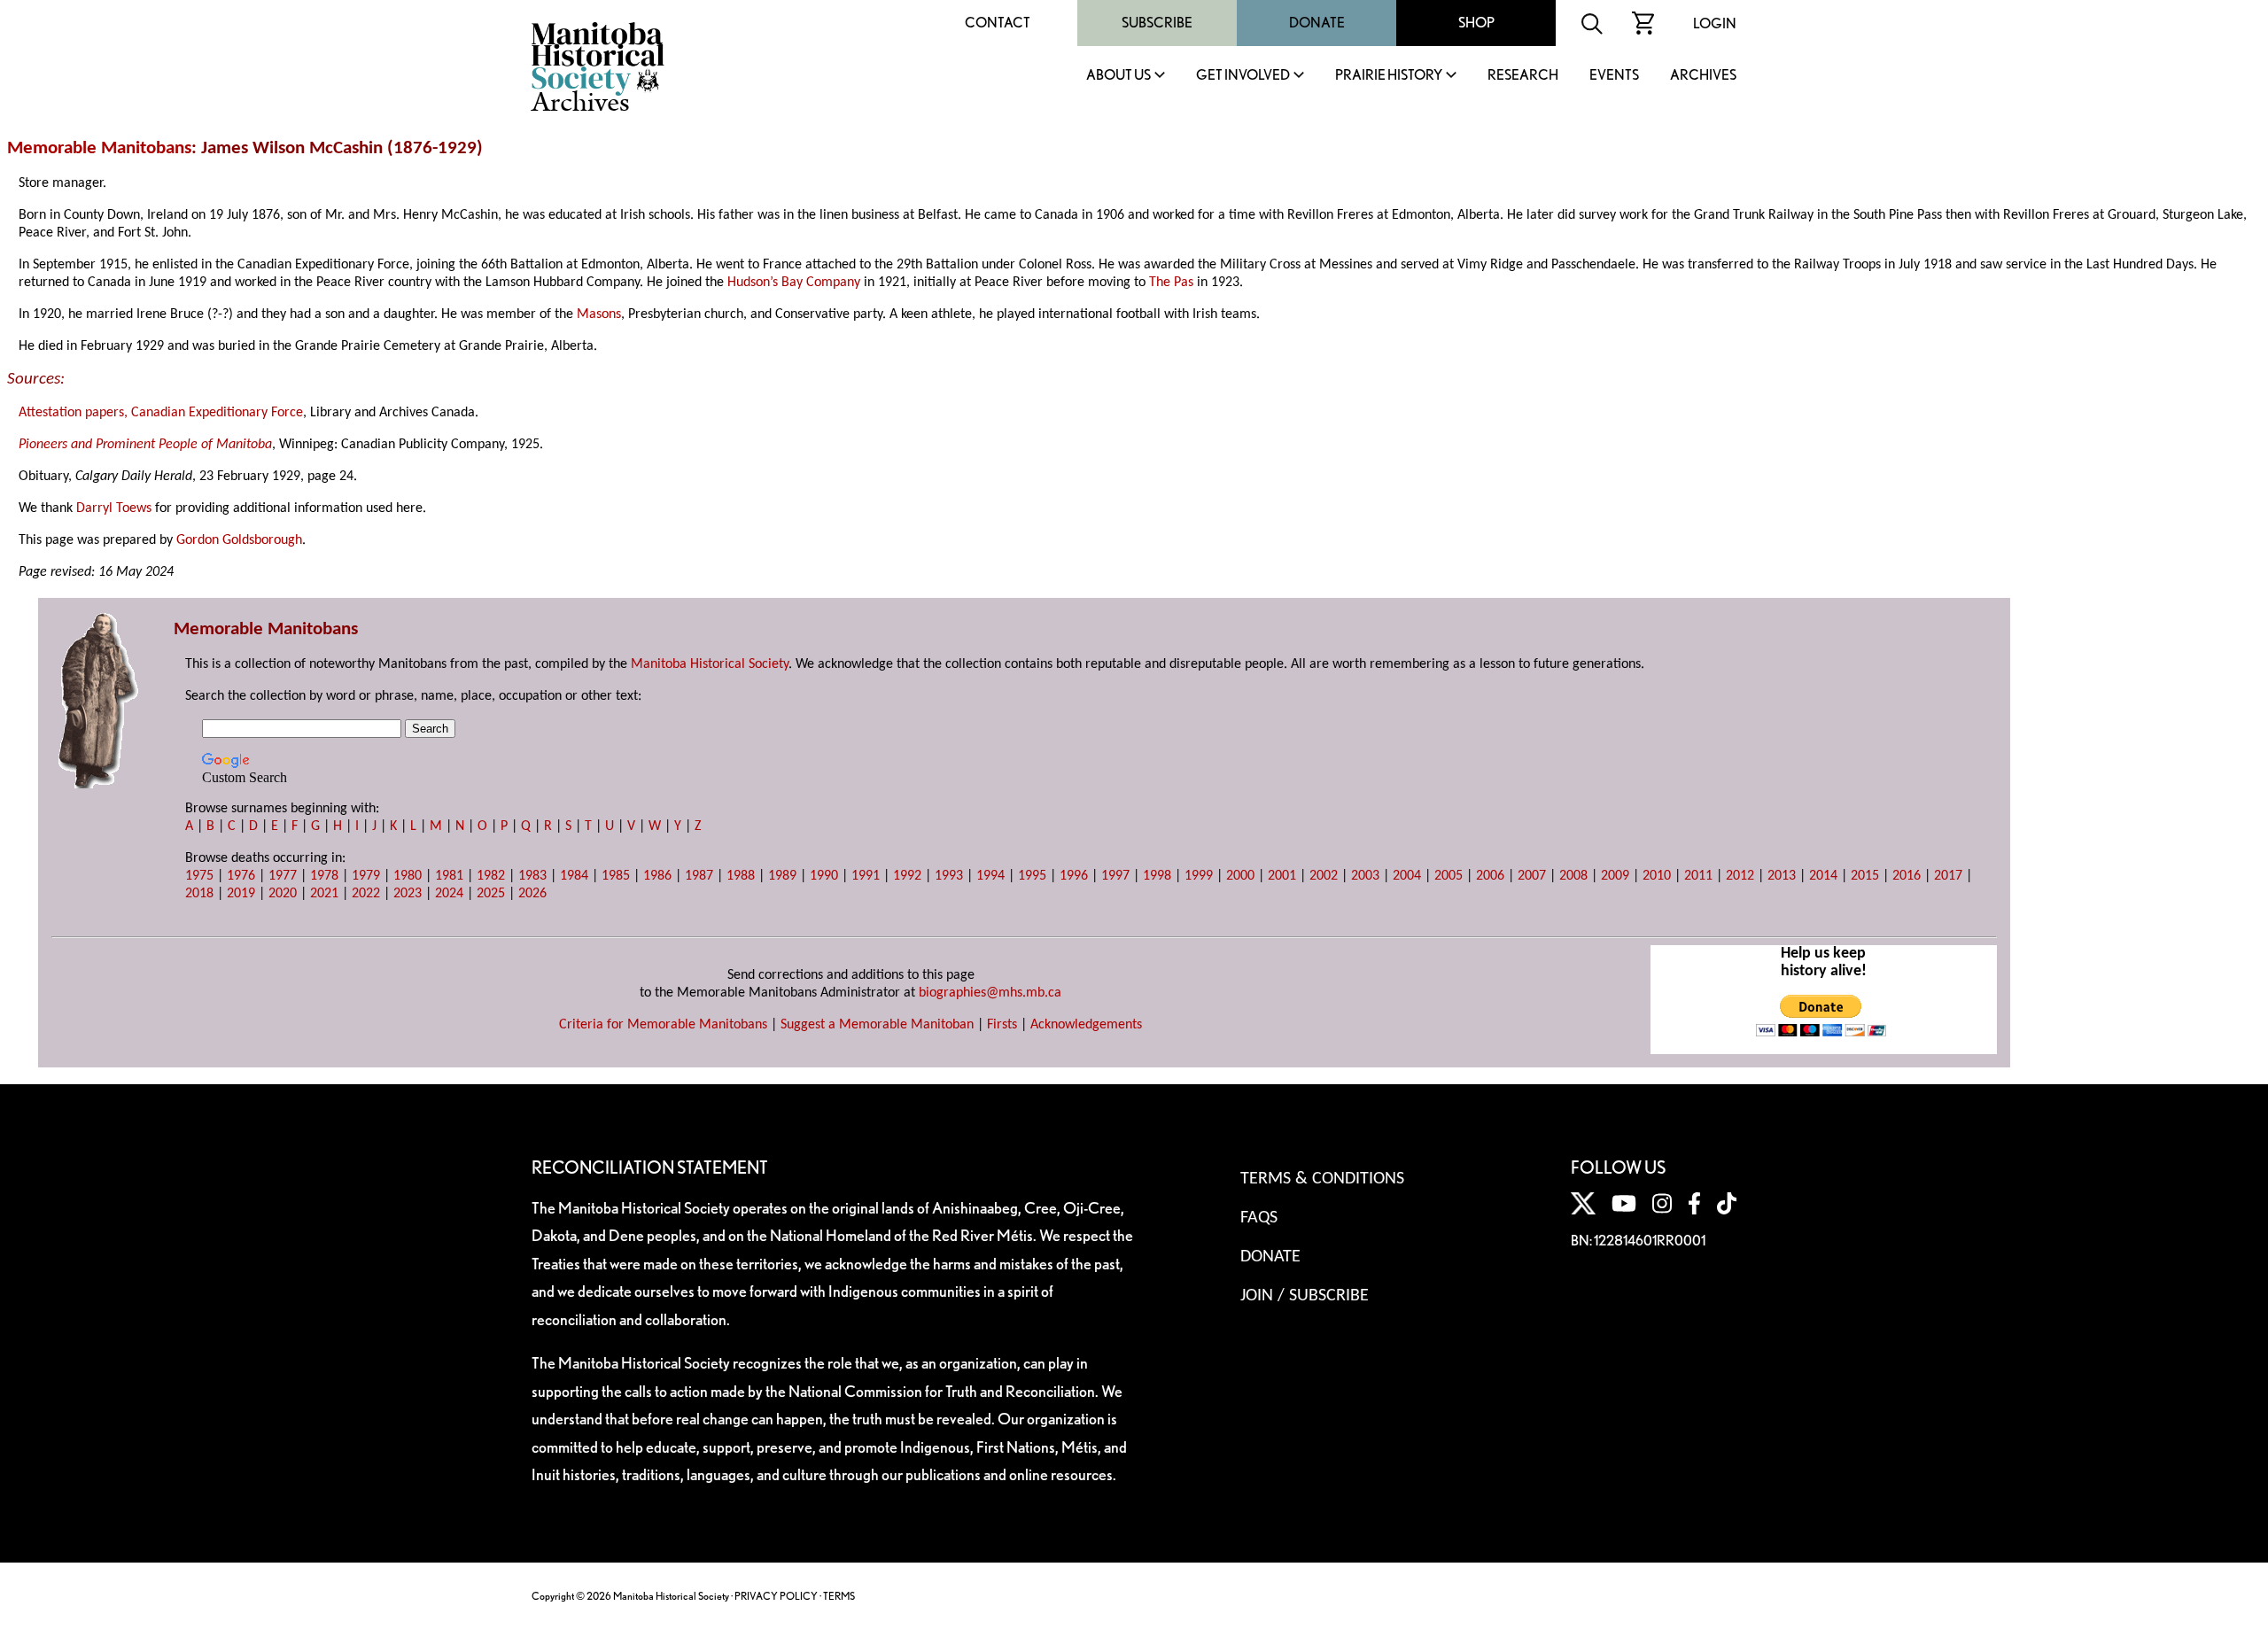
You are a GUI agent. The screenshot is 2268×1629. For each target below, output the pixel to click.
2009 (1615, 876)
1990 (824, 876)
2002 (1324, 876)
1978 (324, 876)
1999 (1199, 876)
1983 (532, 876)
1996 (1074, 876)
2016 (1907, 876)
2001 (1282, 876)
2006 (1490, 876)
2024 (449, 894)
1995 (1032, 876)
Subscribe (1157, 23)
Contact (998, 23)
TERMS (839, 1596)
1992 (907, 876)
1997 (1115, 876)
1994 (990, 876)
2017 (1948, 876)
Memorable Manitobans (99, 148)
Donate (1317, 23)
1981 (449, 876)
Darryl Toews (114, 508)
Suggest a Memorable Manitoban (877, 1025)
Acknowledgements (1086, 1025)
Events (1614, 76)
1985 (616, 876)
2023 (408, 894)
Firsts (1002, 1025)
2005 (1449, 876)
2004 (1407, 876)
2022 (366, 894)
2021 (324, 894)
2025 (491, 894)
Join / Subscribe (1305, 1296)
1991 (866, 876)
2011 (1698, 876)
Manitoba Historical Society (710, 664)
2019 (241, 894)
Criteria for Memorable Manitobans (663, 1025)
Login (1715, 23)
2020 (283, 894)
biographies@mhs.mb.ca (990, 993)
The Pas (1171, 283)
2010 (1657, 876)
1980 (408, 876)
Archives (1703, 76)
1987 (699, 876)
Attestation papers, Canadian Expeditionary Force (161, 413)
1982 (491, 876)
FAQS (1259, 1218)
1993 (949, 876)
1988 (741, 876)
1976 (241, 876)
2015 (1865, 876)
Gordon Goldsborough (239, 540)
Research (1523, 76)
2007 (1532, 876)
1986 (657, 876)
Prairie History (1389, 76)
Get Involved (1243, 76)
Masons (599, 314)
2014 (1823, 876)
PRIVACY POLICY (776, 1596)
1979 (366, 876)
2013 (1782, 876)
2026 (532, 894)
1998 (1157, 876)
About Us (1118, 76)
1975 (199, 876)
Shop (1476, 23)
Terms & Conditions (1322, 1179)
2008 (1573, 876)
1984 (574, 876)
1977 (283, 876)
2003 (1365, 876)
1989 (782, 876)
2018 (199, 894)
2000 (1240, 876)
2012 (1740, 876)
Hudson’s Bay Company (794, 283)
